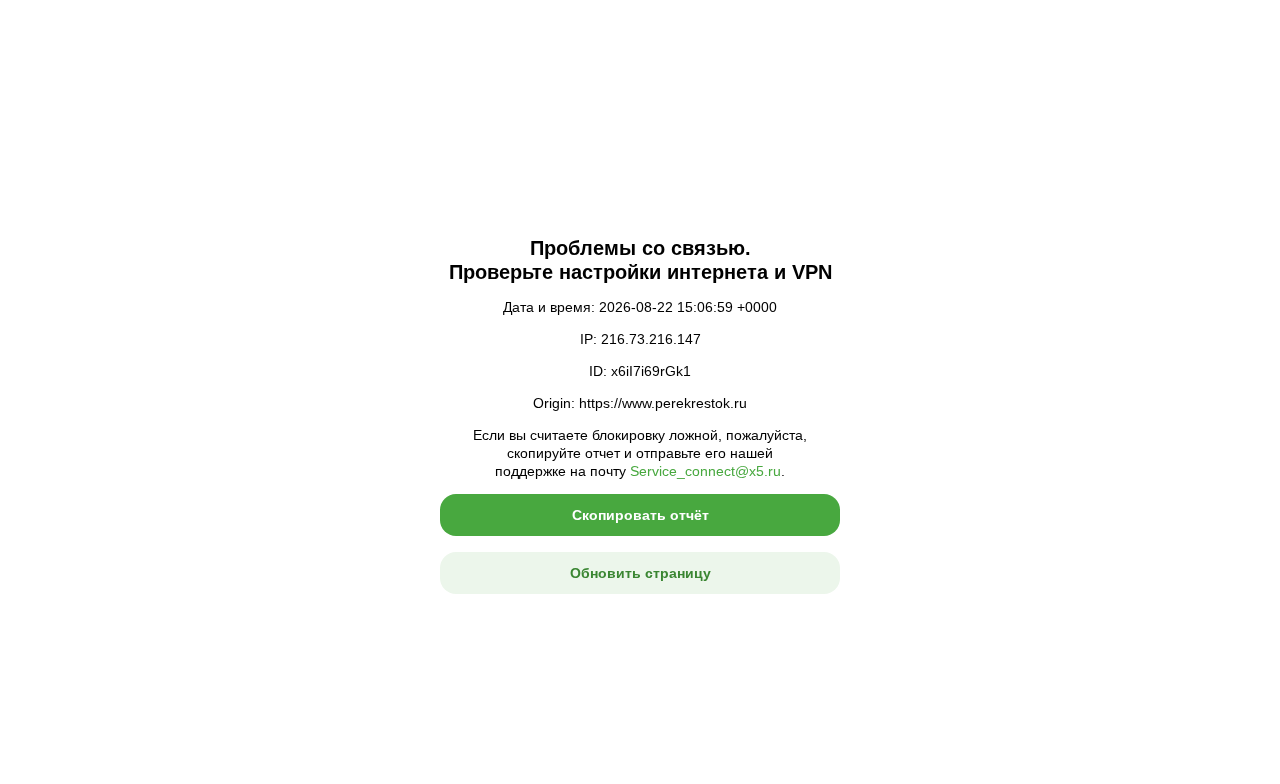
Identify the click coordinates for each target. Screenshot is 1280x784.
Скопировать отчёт (640, 515)
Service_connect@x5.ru (705, 471)
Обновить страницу (640, 573)
